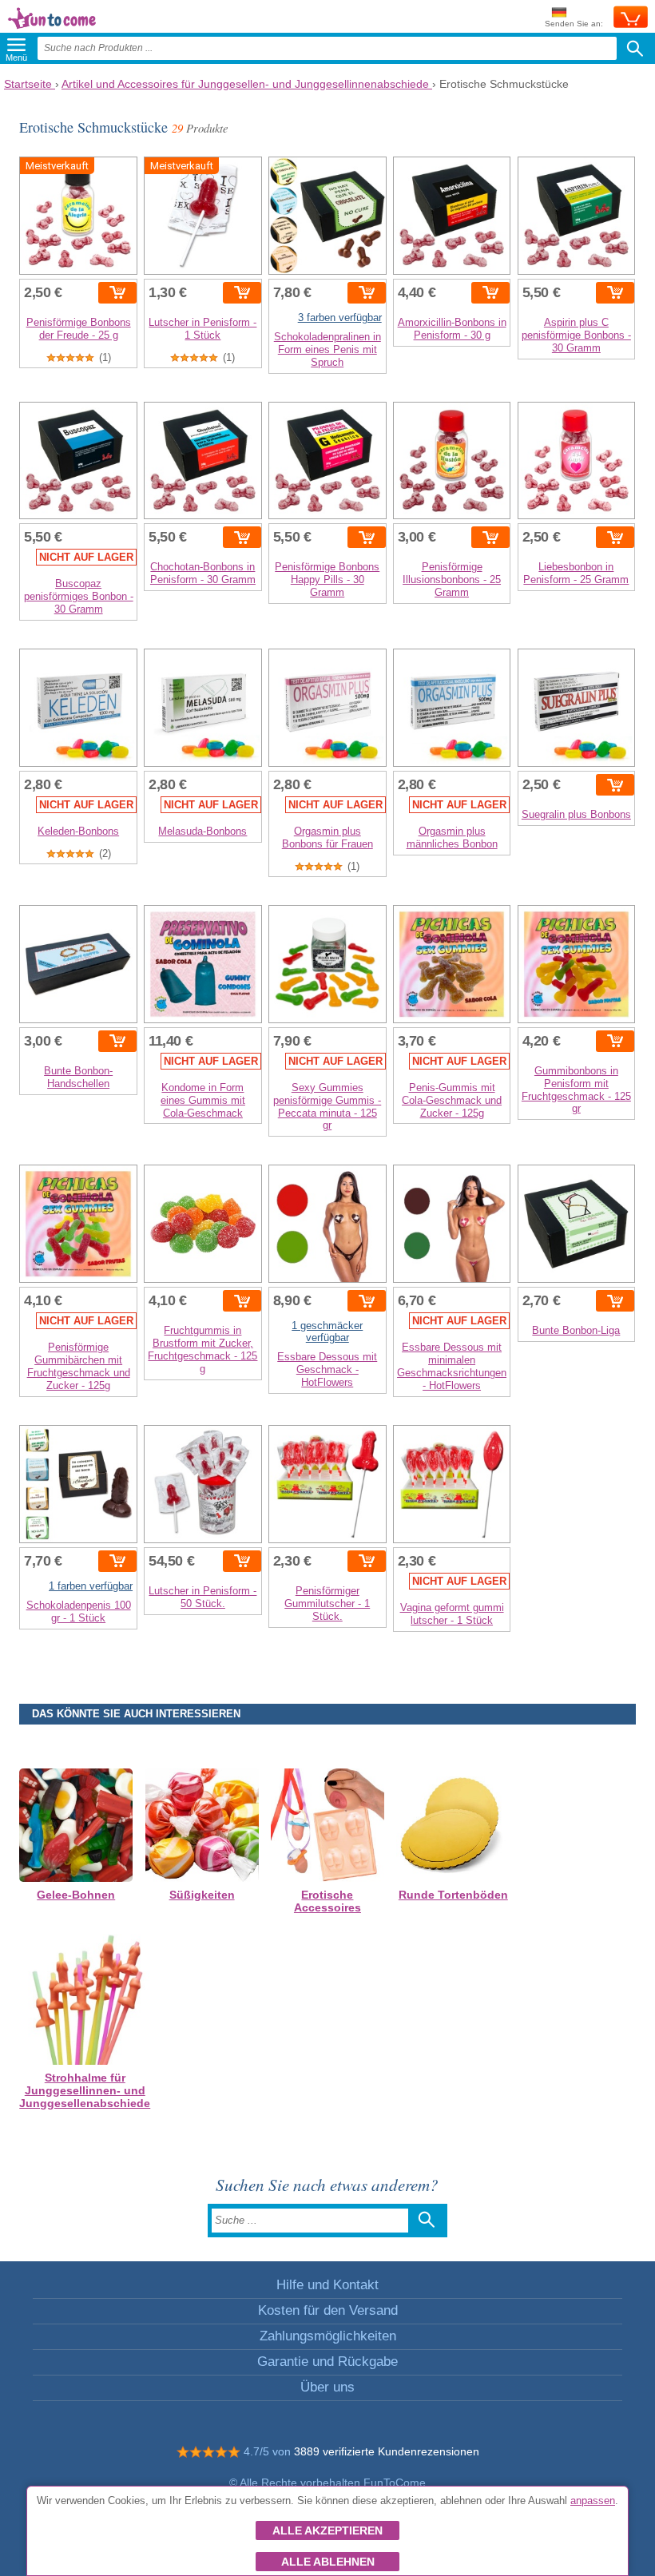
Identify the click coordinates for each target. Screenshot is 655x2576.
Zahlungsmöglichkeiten (328, 2336)
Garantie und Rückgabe (327, 2362)
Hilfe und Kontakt (327, 2285)
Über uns (327, 2387)
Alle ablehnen (328, 2562)
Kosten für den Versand (328, 2310)
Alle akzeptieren (327, 2530)
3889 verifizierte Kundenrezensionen (387, 2451)
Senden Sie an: (574, 24)
